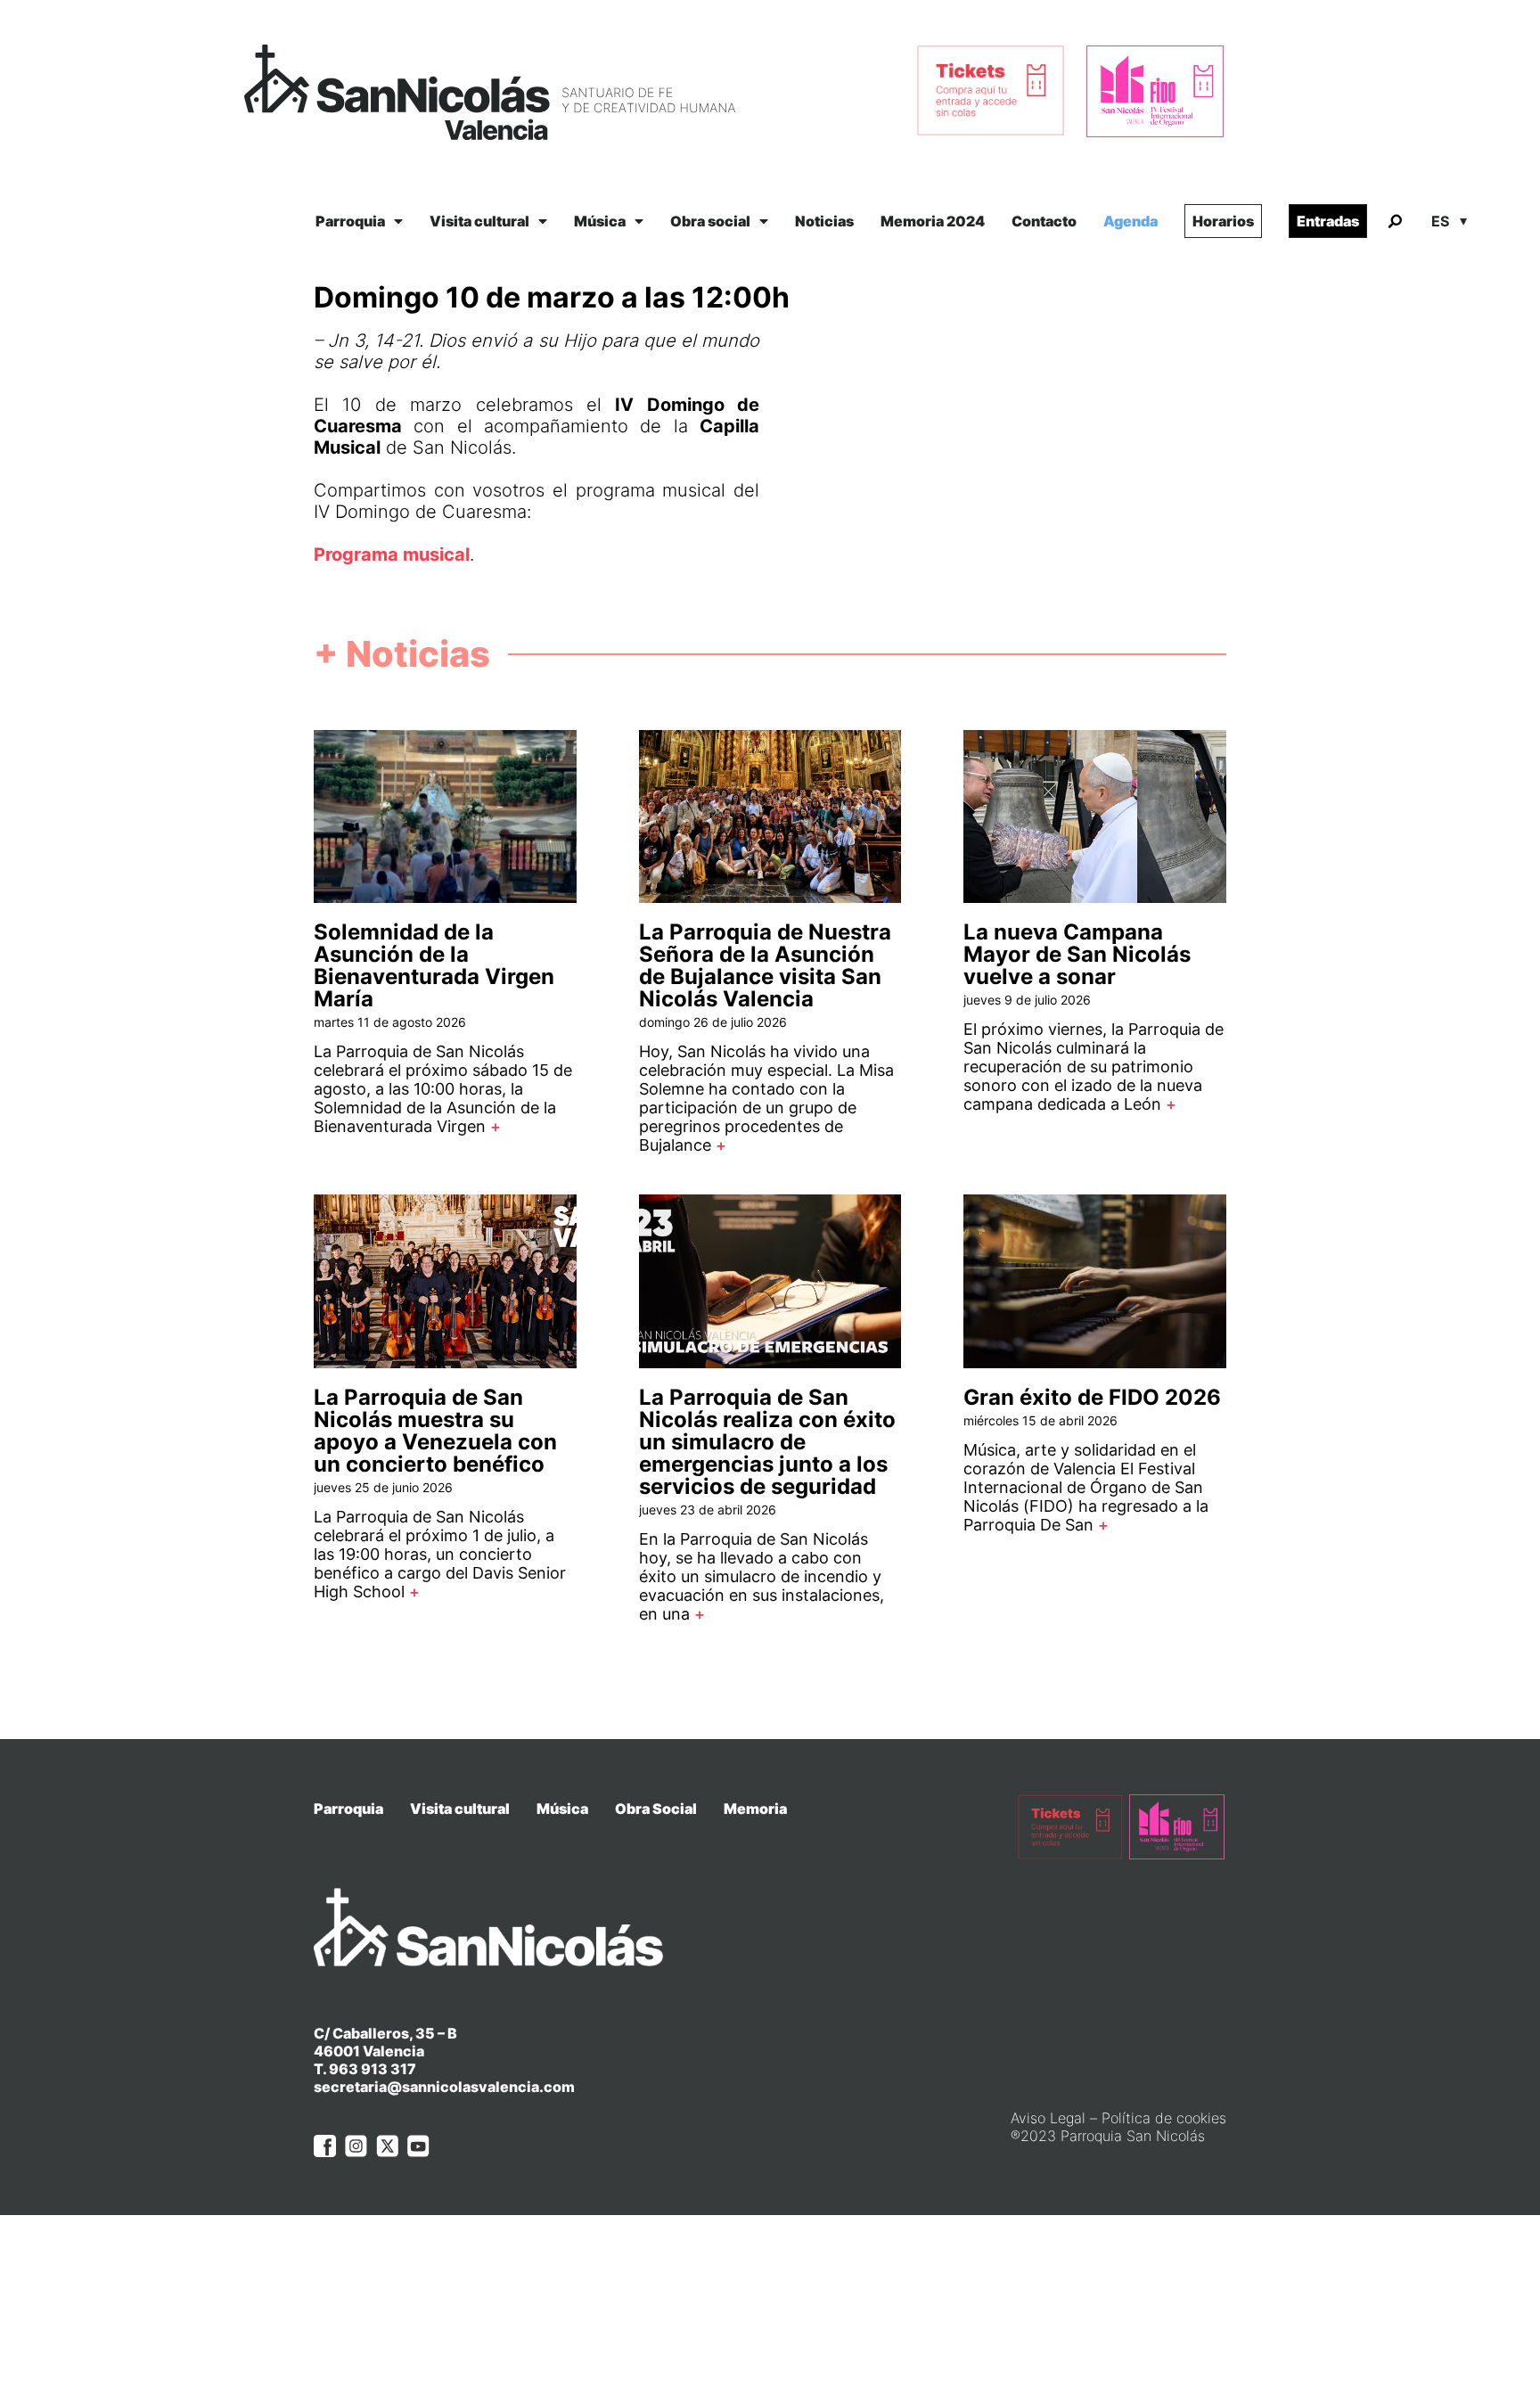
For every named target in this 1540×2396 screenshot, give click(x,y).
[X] (387, 2146)
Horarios (1223, 221)
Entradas (1328, 221)
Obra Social (656, 1809)
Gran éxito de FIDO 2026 (1092, 1397)
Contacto (1044, 221)
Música (600, 221)
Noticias (824, 221)
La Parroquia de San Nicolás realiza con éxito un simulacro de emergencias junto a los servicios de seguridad (767, 1442)
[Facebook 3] (325, 2146)
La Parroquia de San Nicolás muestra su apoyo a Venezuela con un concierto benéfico (435, 1431)
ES (1440, 221)
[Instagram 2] (356, 2146)
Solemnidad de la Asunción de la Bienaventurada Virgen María (434, 965)
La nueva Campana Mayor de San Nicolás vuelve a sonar (1077, 954)
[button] (1395, 222)
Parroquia (350, 221)
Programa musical (392, 554)
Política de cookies (1164, 2118)
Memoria (755, 1809)
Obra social (710, 221)
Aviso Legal (1048, 2118)
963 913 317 (373, 2069)
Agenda (1130, 221)
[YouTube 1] (418, 2146)
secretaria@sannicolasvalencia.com (444, 2087)
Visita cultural (479, 221)
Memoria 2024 (933, 221)
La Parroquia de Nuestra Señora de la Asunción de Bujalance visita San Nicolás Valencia (765, 965)
